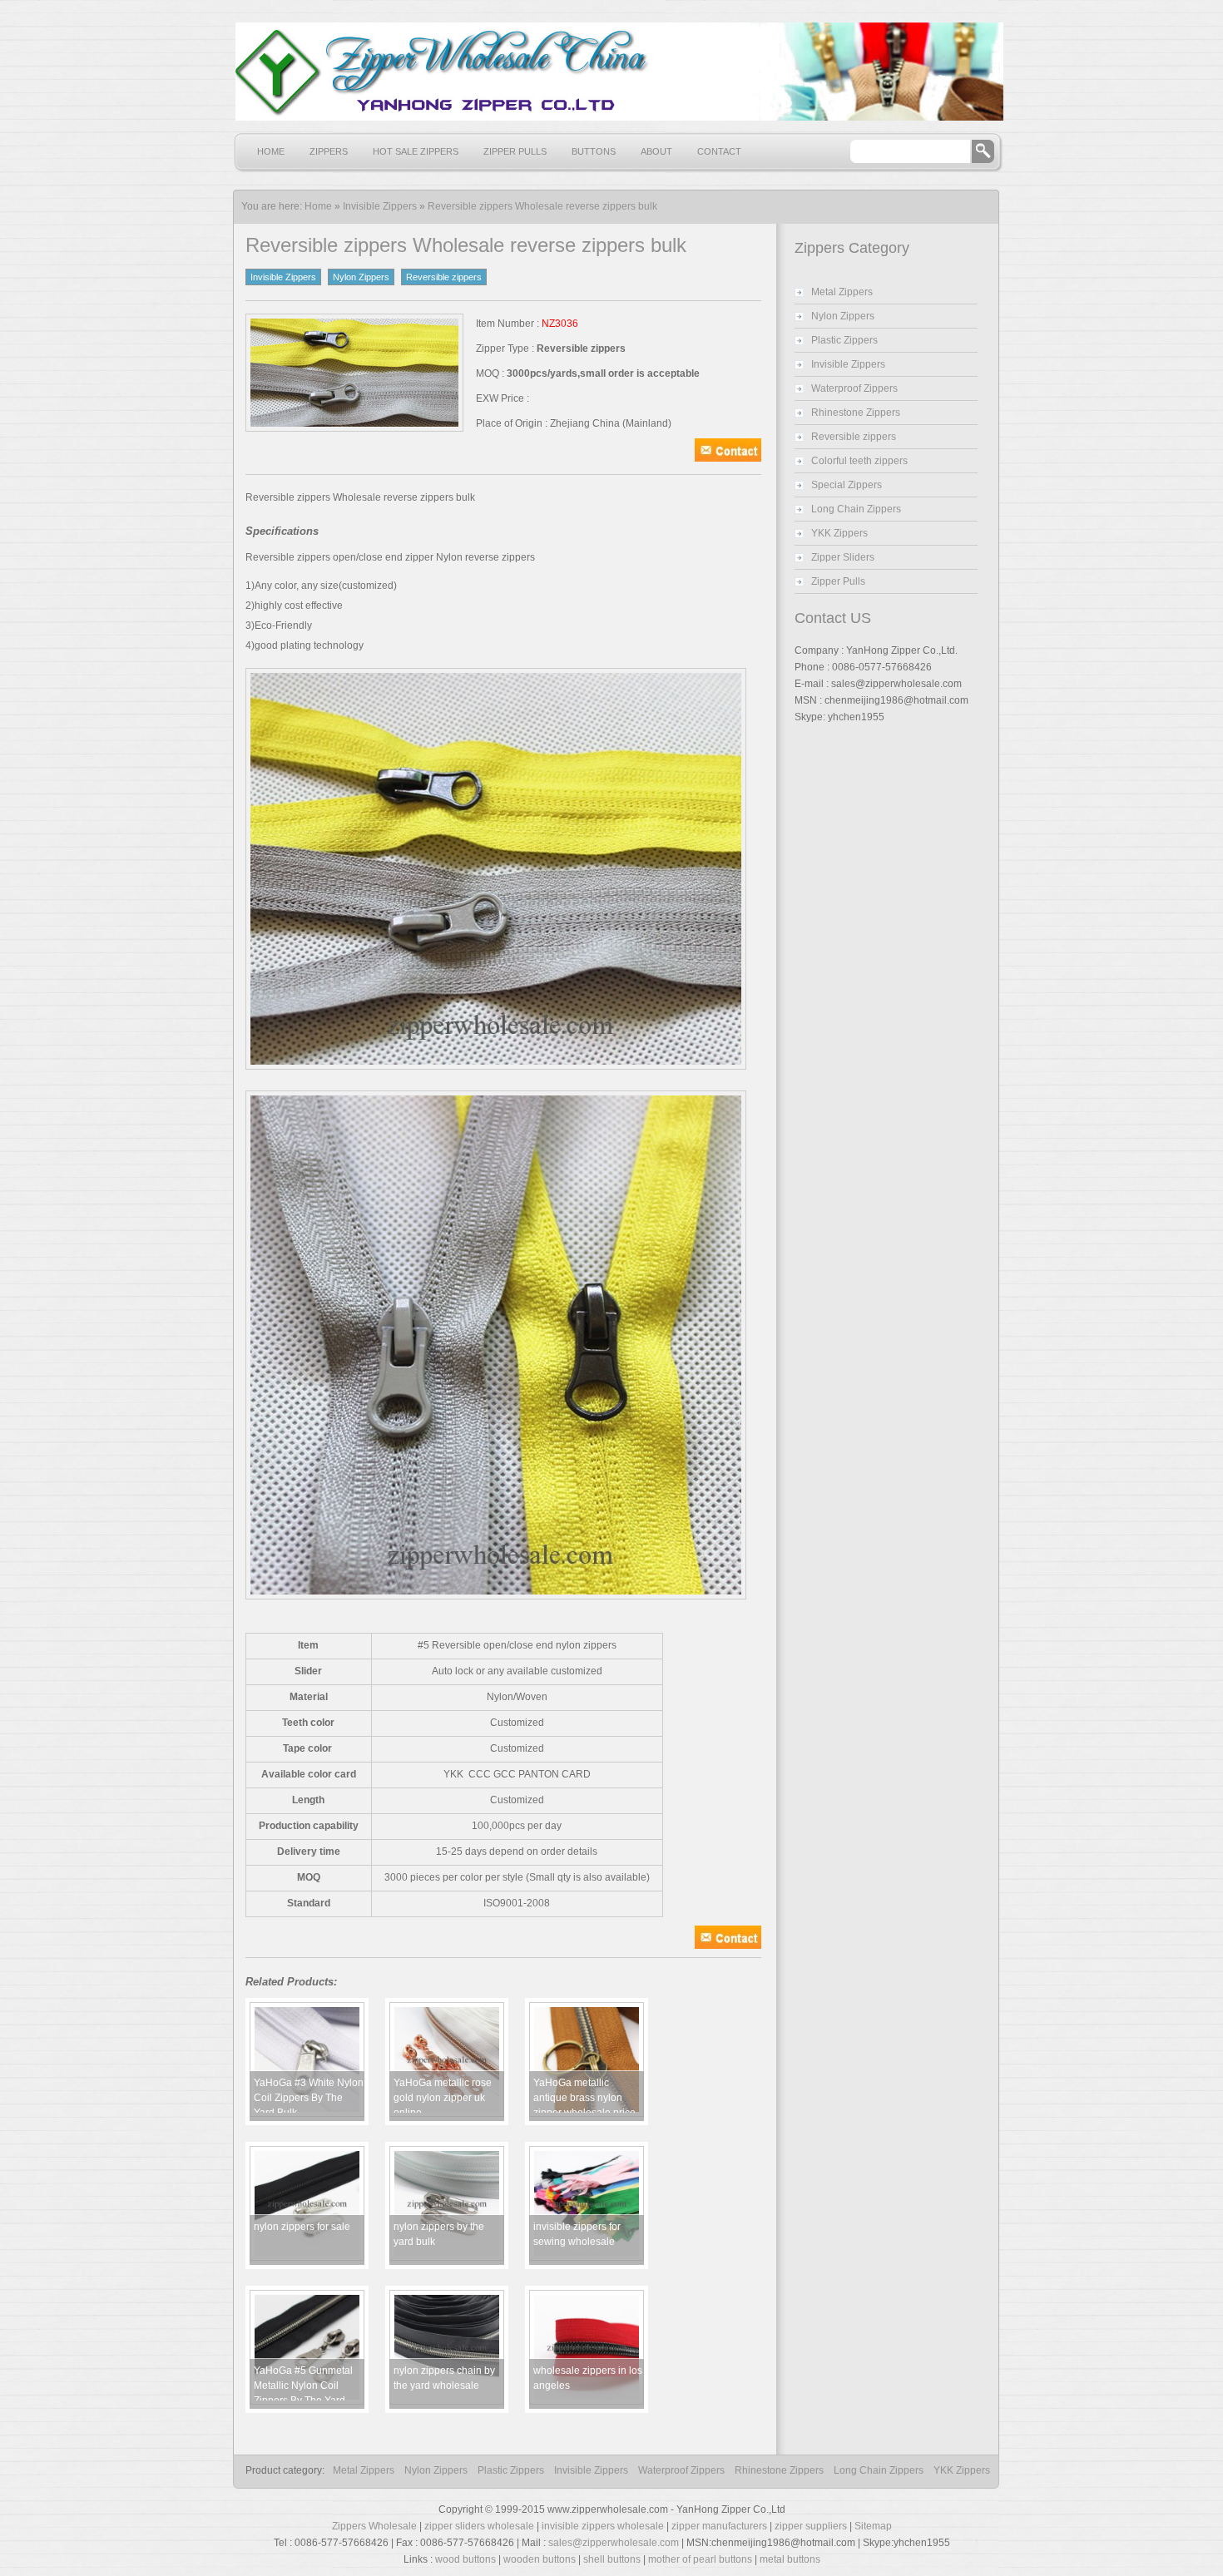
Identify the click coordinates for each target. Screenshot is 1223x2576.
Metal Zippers (842, 292)
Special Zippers (847, 485)
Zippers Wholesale (374, 2526)
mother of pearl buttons (700, 2559)
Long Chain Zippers (856, 509)
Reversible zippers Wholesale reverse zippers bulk (542, 206)
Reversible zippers (444, 277)
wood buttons (465, 2559)
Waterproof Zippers (854, 388)
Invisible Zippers (380, 206)
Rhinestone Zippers (856, 413)
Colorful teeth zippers (859, 461)
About (656, 151)
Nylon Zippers (361, 277)
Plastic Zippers (844, 340)
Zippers (329, 151)
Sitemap (873, 2526)
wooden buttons (540, 2559)
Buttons (594, 151)
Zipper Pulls (515, 151)
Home (271, 151)
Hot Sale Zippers (416, 151)
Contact (719, 151)
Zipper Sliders (843, 557)
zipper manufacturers (719, 2526)
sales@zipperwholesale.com (614, 2543)
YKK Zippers (839, 533)
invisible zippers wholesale (603, 2526)
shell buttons (612, 2559)
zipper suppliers (811, 2526)
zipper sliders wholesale (479, 2526)
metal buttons (790, 2559)
